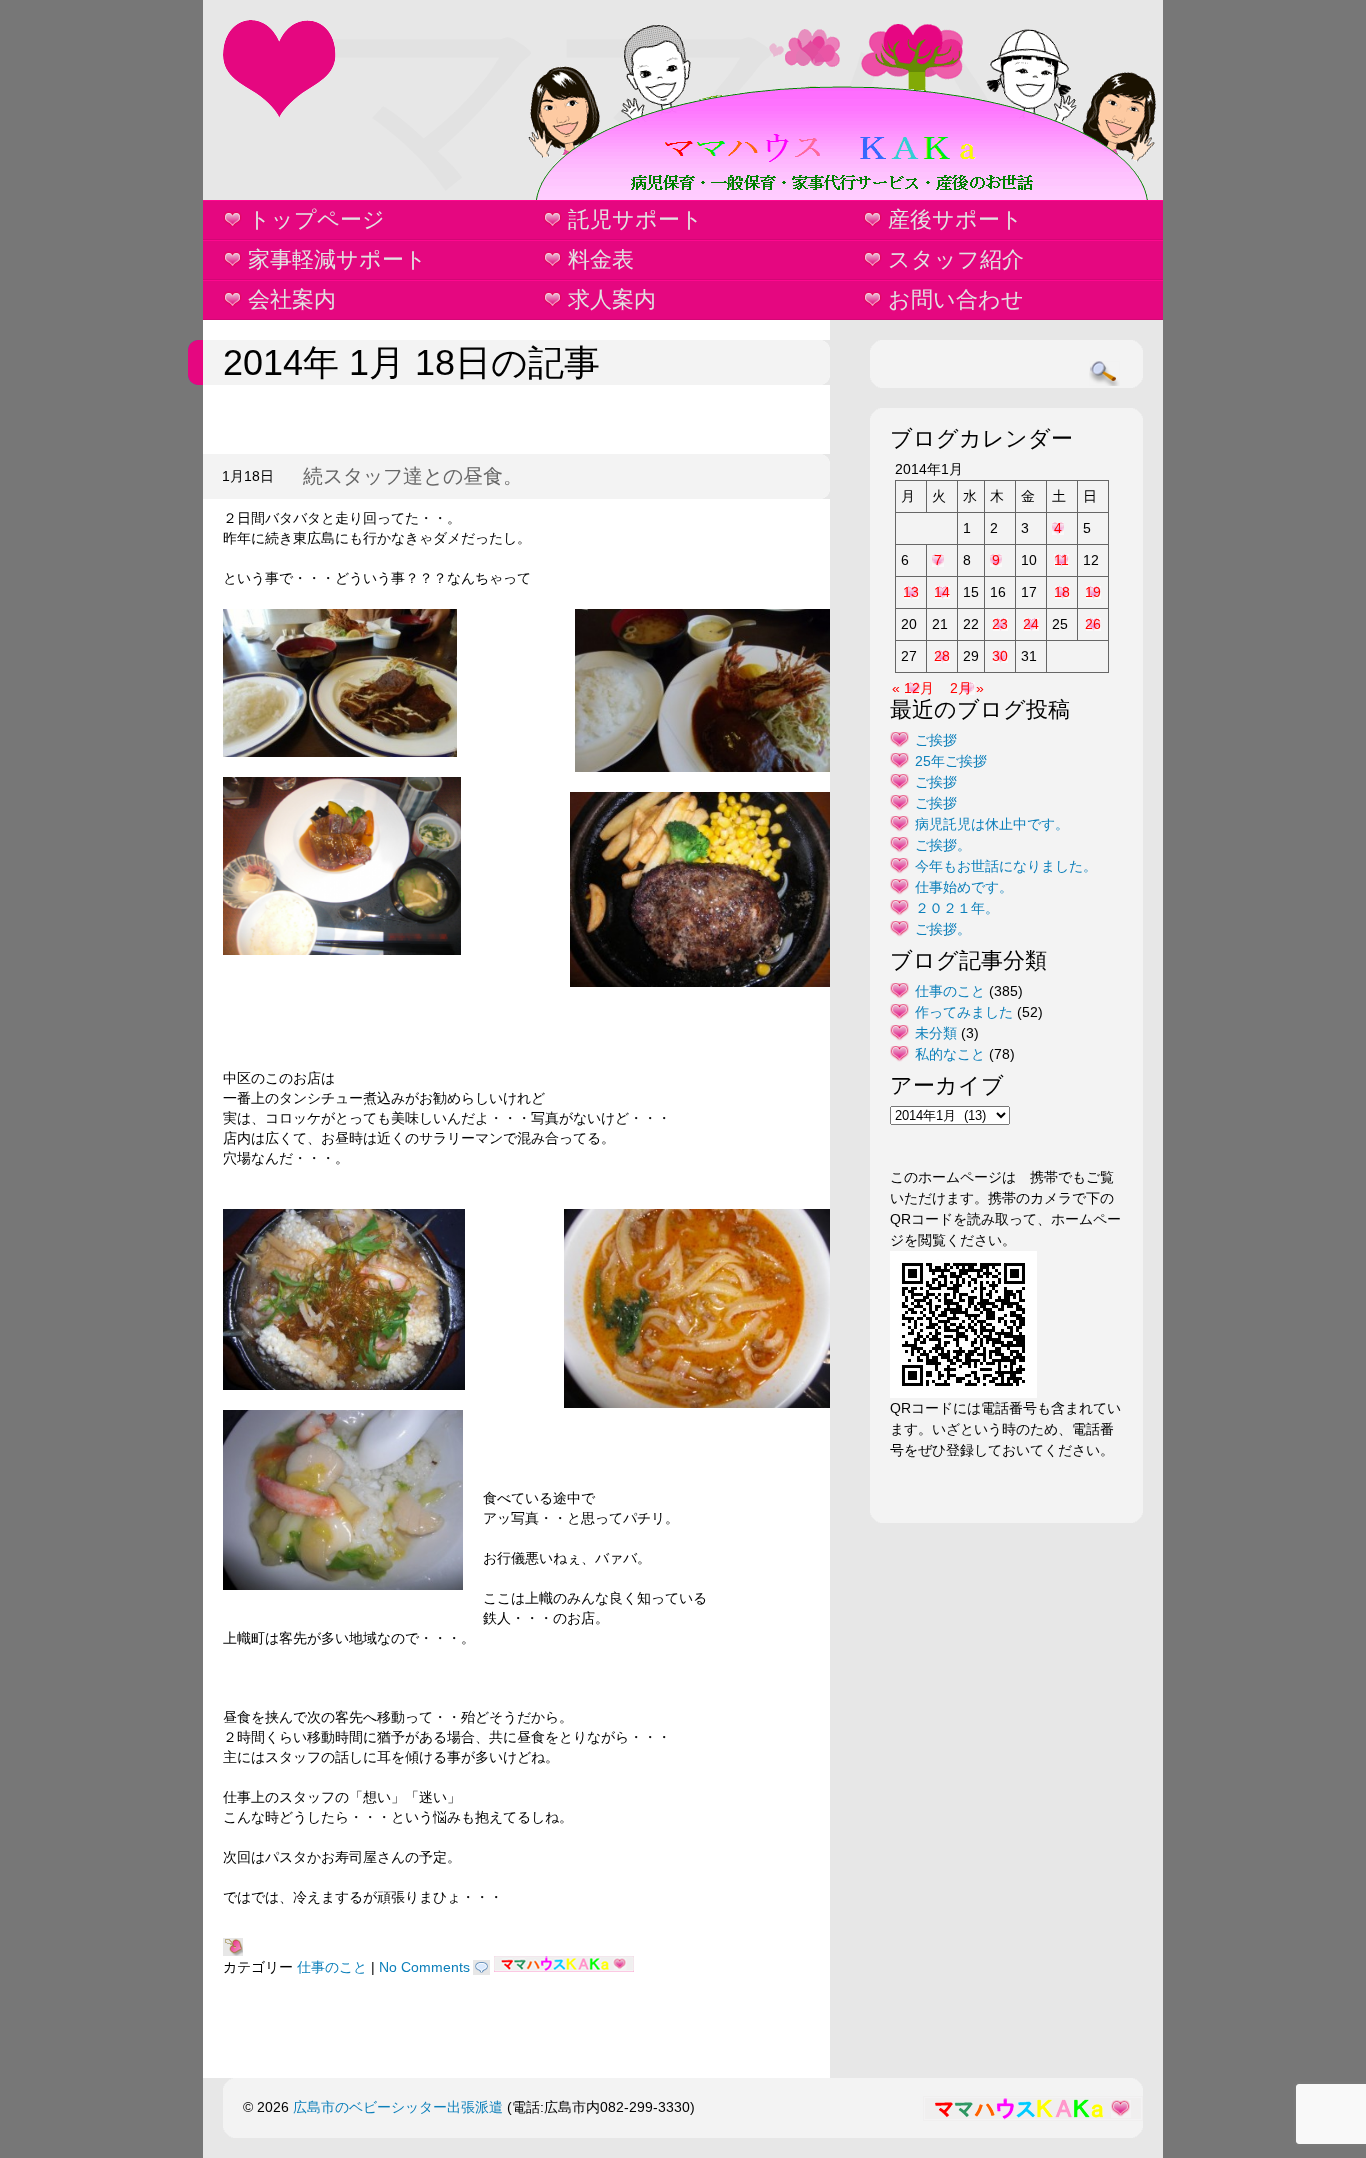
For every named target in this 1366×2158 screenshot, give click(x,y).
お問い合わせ (956, 299)
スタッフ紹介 (956, 259)
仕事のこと (332, 1967)
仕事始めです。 (964, 887)
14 (942, 592)
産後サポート (955, 219)
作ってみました (964, 1012)
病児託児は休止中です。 (992, 824)
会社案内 (292, 299)
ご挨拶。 (943, 845)
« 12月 (913, 688)
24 (1031, 624)
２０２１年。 (957, 908)
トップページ (316, 219)
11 (1061, 560)
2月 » (967, 688)
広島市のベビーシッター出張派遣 (398, 2107)
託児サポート (635, 219)
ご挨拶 (936, 740)
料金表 (601, 259)
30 (1000, 656)
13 (911, 592)
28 (942, 656)
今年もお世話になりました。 (1006, 866)
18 (1062, 592)
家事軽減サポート (337, 259)
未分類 (936, 1033)
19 (1093, 592)
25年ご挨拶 (951, 761)
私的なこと (950, 1054)
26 (1093, 624)
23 (1000, 624)
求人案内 (612, 299)
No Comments (424, 1967)
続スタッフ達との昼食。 (413, 476)
